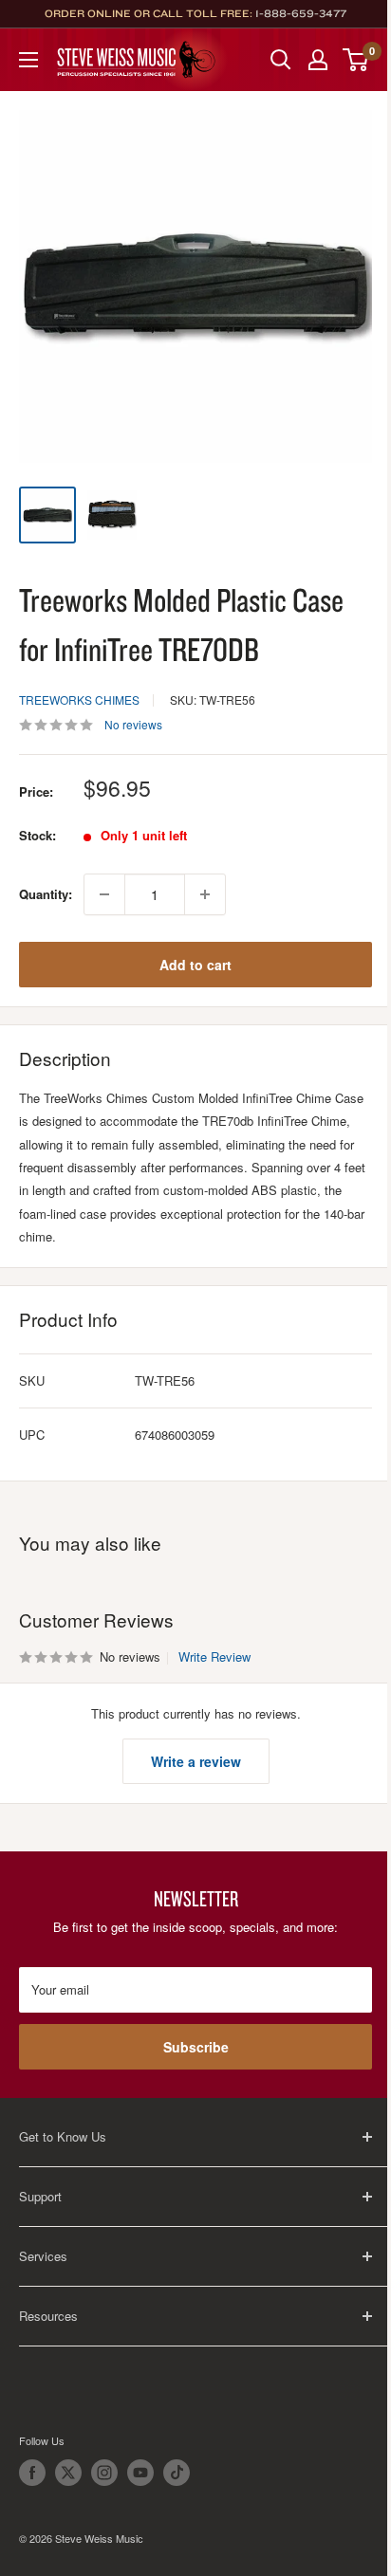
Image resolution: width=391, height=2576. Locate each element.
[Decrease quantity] (104, 894)
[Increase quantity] (205, 894)
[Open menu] (28, 60)
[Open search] (281, 60)
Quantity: (46, 894)
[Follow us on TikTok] (177, 2473)
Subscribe (196, 2047)
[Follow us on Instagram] (104, 2473)
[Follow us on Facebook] (32, 2473)
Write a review (196, 1761)
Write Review (214, 1656)
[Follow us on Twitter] (68, 2473)
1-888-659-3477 (301, 13)
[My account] (318, 60)
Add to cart (195, 965)
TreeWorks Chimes (79, 699)
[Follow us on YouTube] (140, 2473)
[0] (356, 60)
